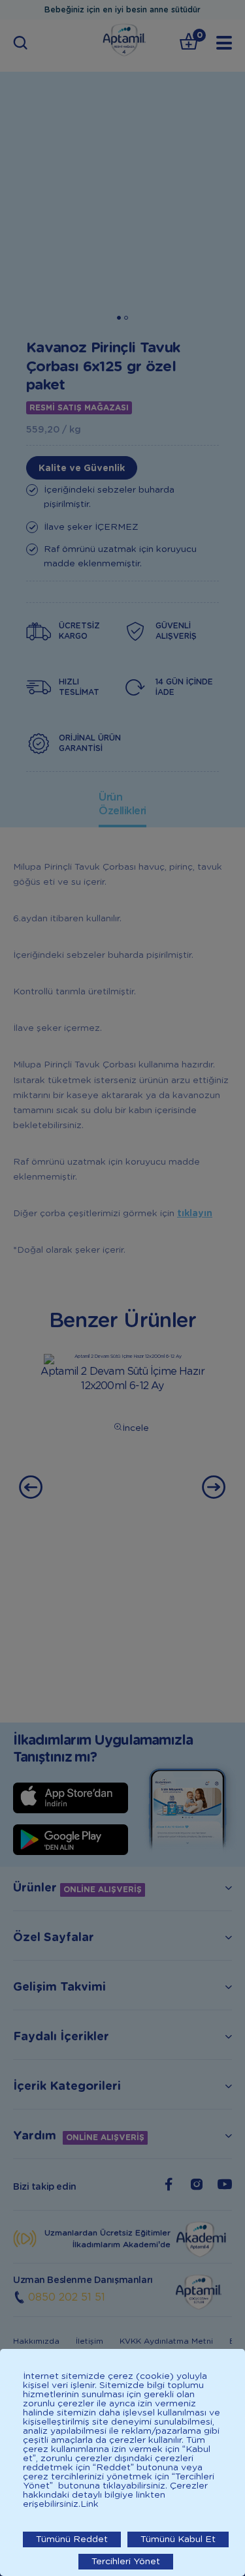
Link (90, 2504)
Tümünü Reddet (72, 2539)
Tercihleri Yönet (126, 2562)
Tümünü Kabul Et (178, 2539)
